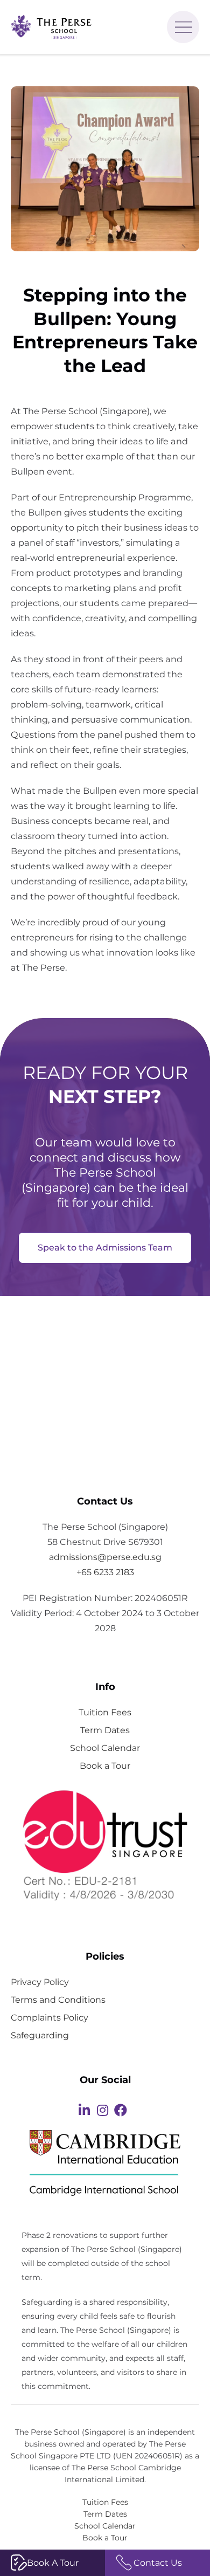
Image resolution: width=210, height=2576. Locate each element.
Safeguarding (40, 2035)
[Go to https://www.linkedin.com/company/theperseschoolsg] (84, 2111)
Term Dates (105, 1730)
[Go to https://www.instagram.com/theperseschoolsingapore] (102, 2111)
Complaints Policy (50, 2017)
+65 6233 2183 (105, 1572)
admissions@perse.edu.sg (105, 1557)
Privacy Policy (40, 1982)
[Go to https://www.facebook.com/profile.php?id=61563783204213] (121, 2111)
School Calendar (105, 1748)
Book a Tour (105, 1766)
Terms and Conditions (58, 2000)
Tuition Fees (105, 1712)
